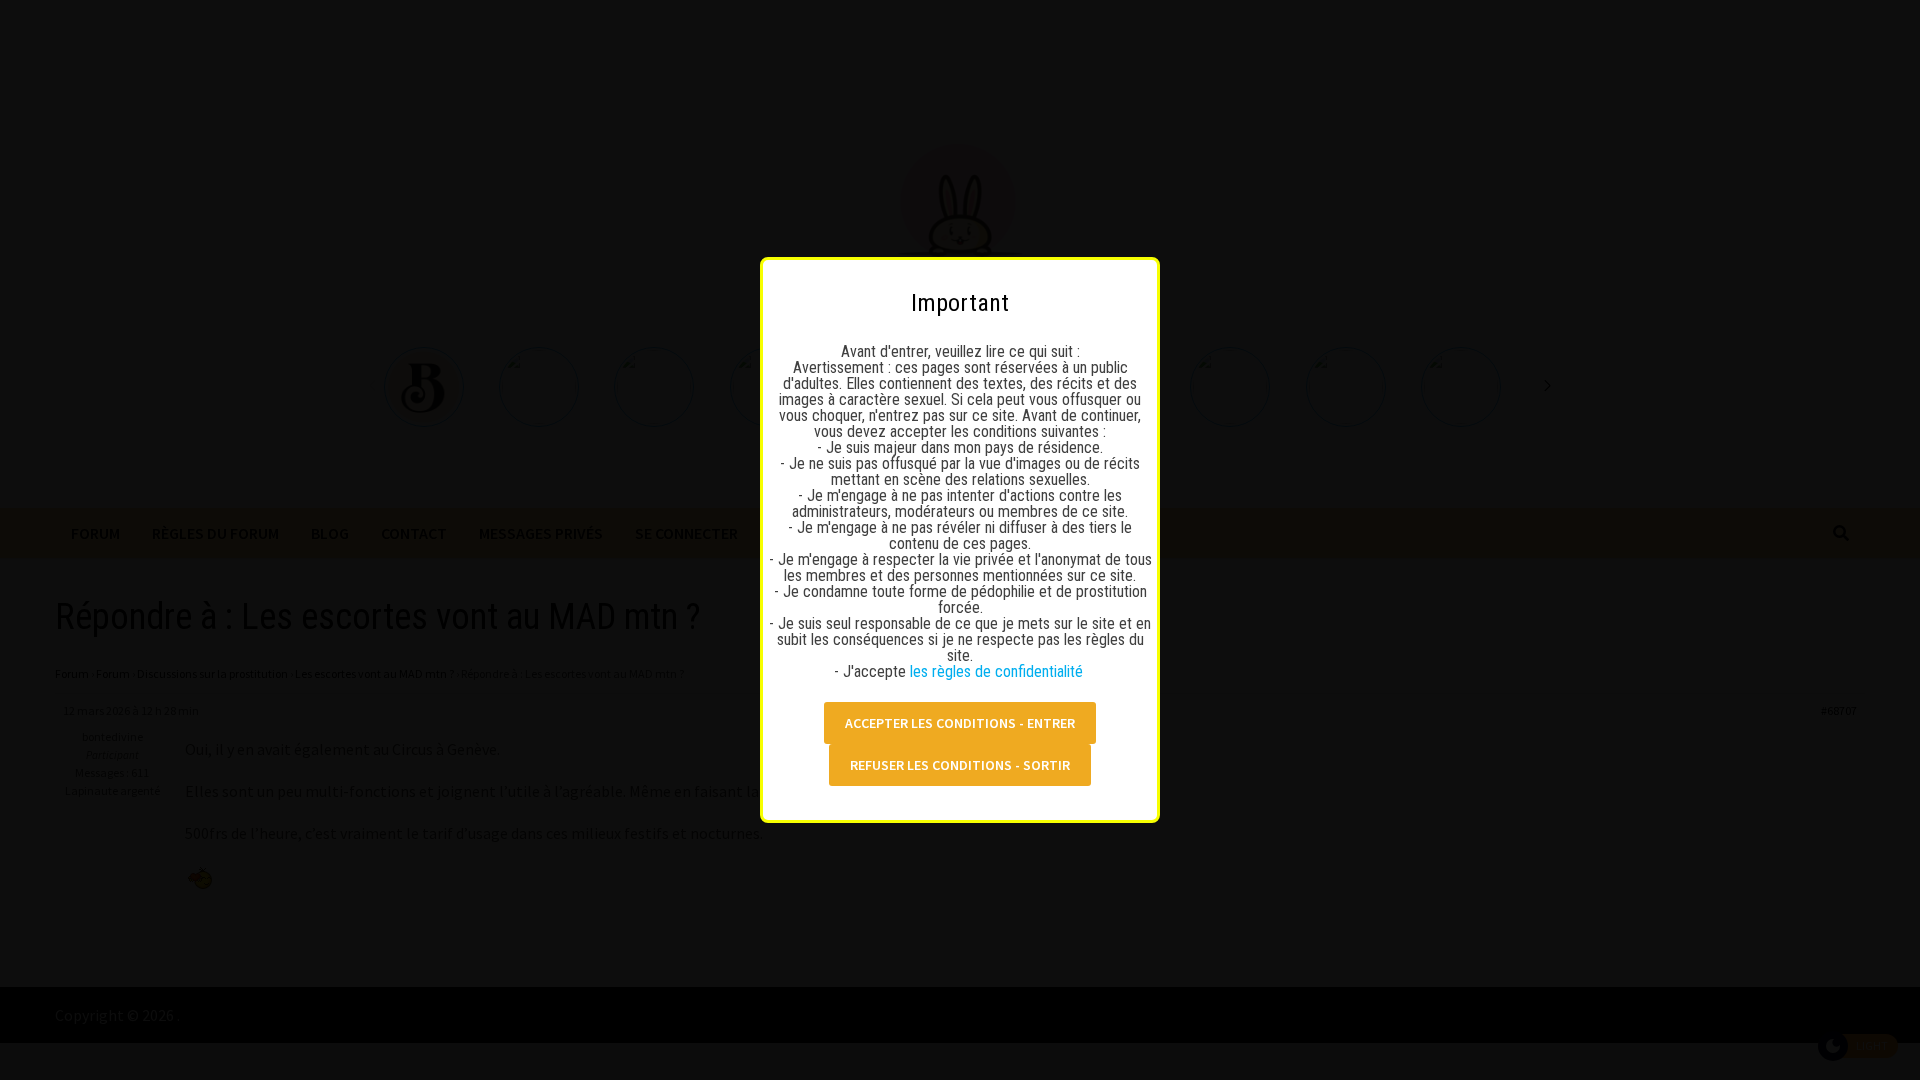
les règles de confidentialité (998, 671)
